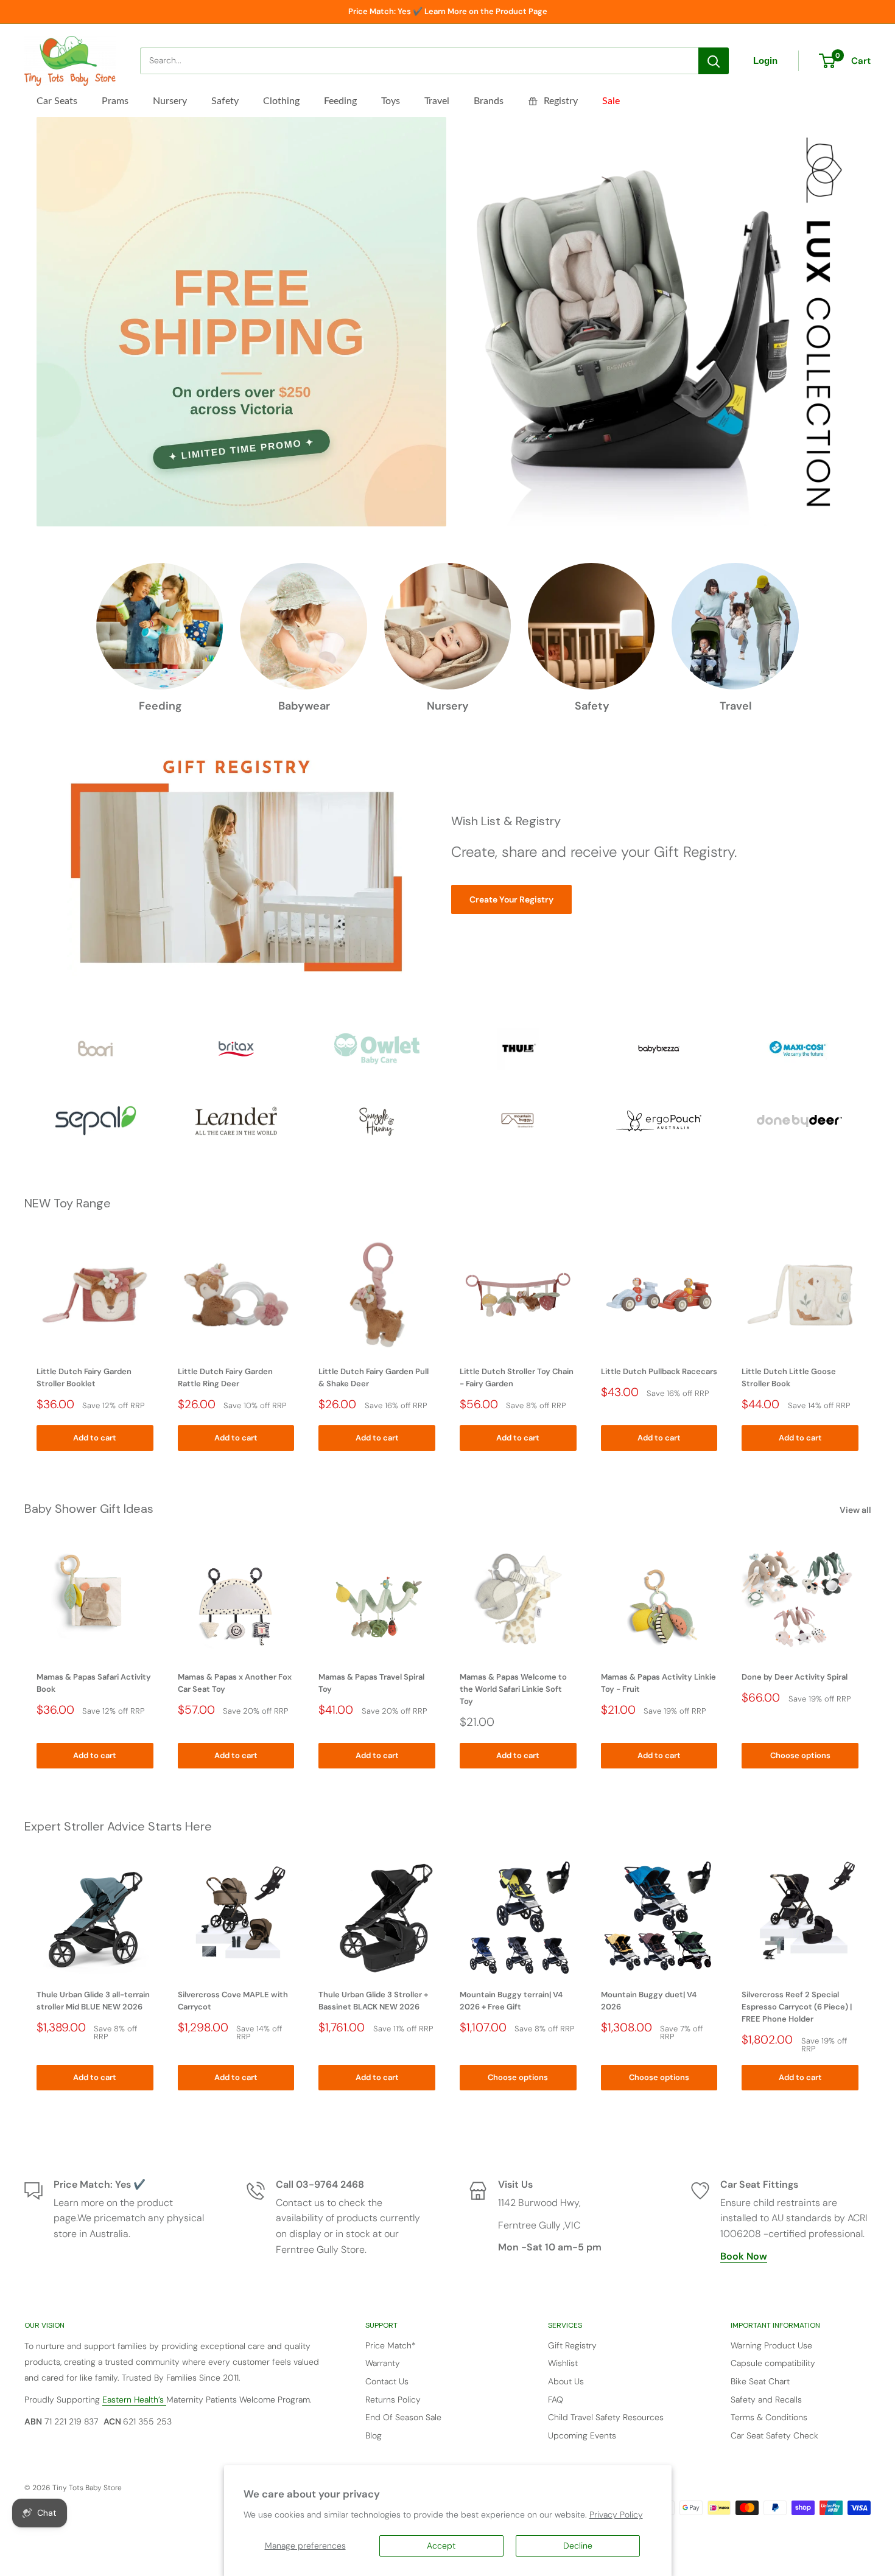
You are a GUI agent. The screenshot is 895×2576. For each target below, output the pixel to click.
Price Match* (391, 2345)
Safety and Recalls (766, 2400)
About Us (566, 2381)
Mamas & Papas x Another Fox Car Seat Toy (235, 1682)
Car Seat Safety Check (774, 2435)
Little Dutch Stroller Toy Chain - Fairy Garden (517, 1377)
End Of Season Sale (403, 2417)
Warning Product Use (771, 2345)
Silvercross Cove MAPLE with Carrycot (233, 2001)
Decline (578, 2546)
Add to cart (95, 1438)
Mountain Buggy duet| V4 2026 (649, 2001)
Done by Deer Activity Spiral (795, 1676)
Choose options (800, 1755)
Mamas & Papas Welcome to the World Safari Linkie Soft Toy (513, 1688)
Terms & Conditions (769, 2417)
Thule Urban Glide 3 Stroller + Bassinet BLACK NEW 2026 (373, 2001)
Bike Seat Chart (760, 2381)
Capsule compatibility (773, 2363)
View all (856, 1510)
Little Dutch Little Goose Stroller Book (789, 1377)
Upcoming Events (582, 2435)
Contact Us (387, 2381)
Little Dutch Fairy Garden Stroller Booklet (84, 1377)
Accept (441, 2546)
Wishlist (563, 2363)
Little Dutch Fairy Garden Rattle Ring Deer (225, 1377)
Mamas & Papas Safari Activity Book (94, 1682)
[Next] (871, 1343)
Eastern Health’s (134, 2400)
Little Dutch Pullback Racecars (659, 1371)
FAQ (556, 2400)
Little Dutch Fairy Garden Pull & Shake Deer (374, 1377)
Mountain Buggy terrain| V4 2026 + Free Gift (511, 2001)
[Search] (714, 61)
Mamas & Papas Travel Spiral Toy (371, 1682)
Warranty (383, 2363)
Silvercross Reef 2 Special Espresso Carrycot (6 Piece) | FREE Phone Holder (797, 2007)
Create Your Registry (511, 899)
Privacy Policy (616, 2515)
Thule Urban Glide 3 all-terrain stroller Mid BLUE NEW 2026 (93, 2001)
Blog (374, 2435)
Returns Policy (393, 2400)
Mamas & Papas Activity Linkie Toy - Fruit (658, 1682)
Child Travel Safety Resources (606, 2417)
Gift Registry (572, 2345)
